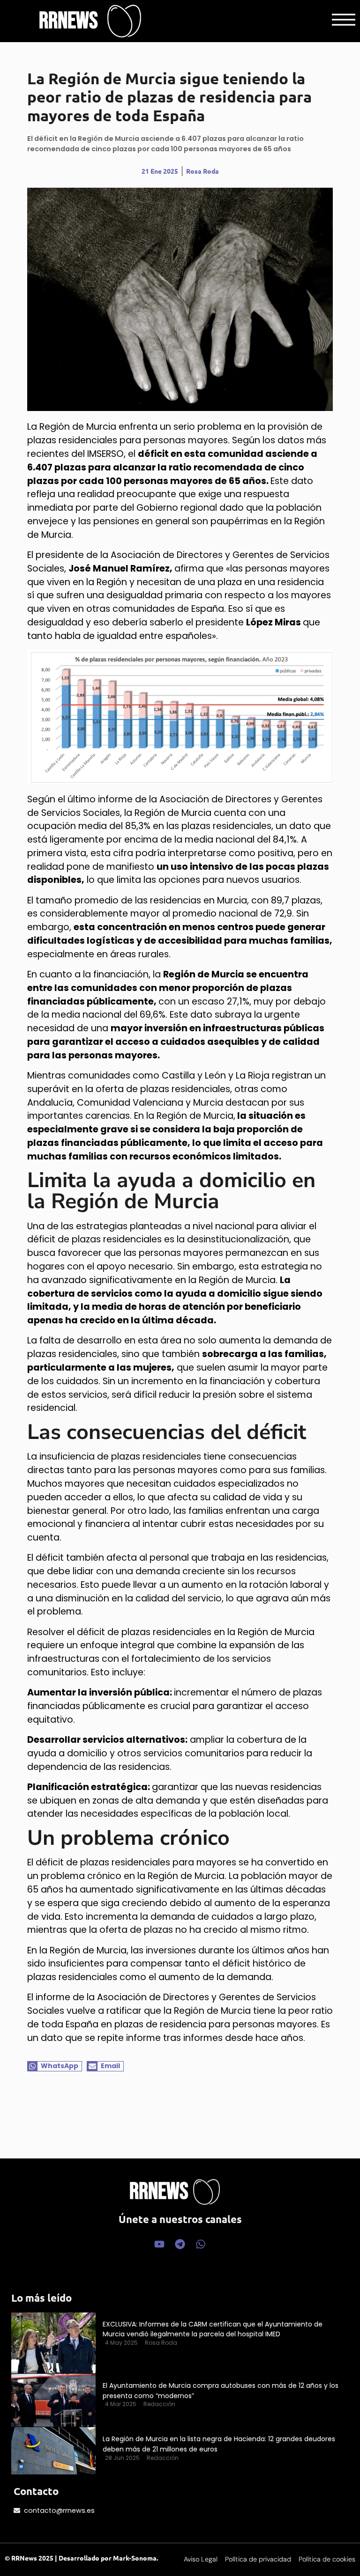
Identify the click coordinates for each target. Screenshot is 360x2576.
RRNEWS (68, 21)
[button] (55, 2066)
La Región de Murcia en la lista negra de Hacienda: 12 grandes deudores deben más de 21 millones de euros (219, 2444)
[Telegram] (180, 2244)
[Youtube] (159, 2244)
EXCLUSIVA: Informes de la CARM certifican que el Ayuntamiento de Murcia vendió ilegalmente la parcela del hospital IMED (213, 2329)
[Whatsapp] (201, 2244)
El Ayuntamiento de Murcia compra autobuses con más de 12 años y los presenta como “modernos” (221, 2391)
